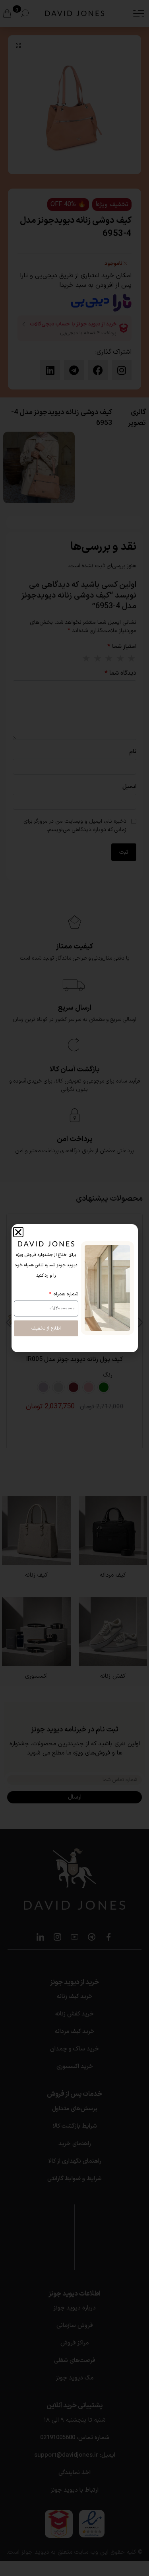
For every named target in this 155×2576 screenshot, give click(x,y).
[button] (18, 1232)
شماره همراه (65, 1294)
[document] (75, 1288)
